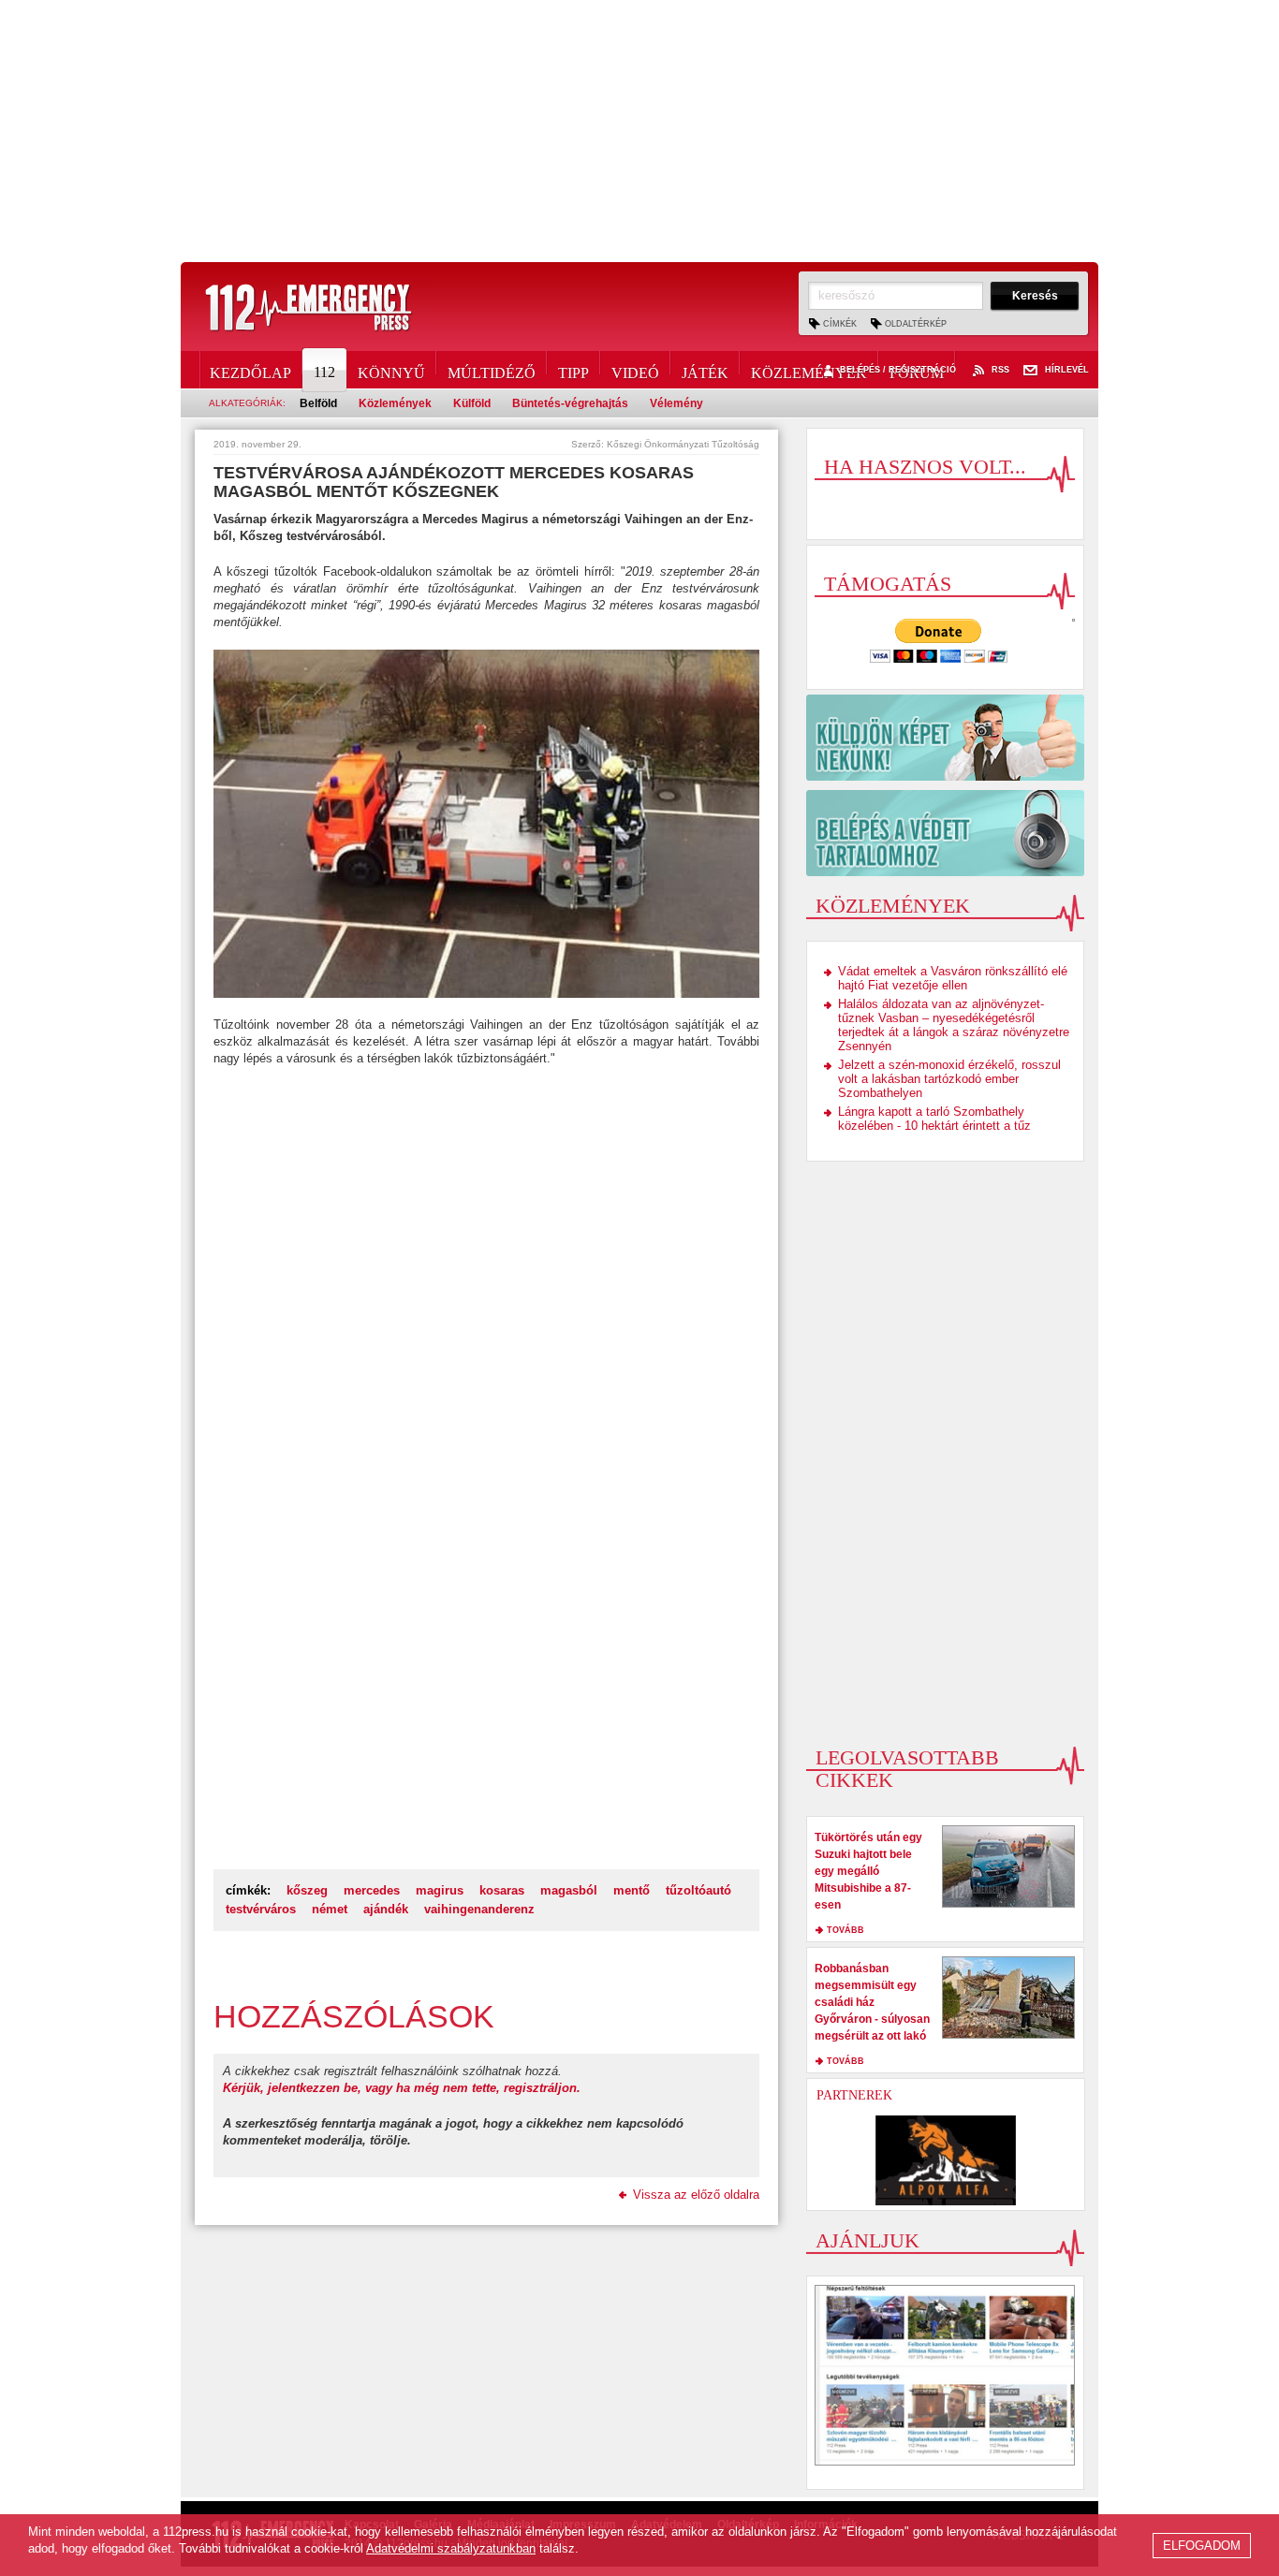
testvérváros (261, 1909)
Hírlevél (1067, 370)
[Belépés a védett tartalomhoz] (945, 833)
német (330, 1909)
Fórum (917, 370)
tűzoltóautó (698, 1890)
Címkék (840, 324)
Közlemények (809, 370)
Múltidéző (492, 370)
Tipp (573, 370)
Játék (705, 370)
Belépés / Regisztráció (898, 370)
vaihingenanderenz (479, 1909)
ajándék (386, 1909)
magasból (569, 1890)
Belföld (318, 403)
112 (324, 372)
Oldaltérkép (916, 324)
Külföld (472, 403)
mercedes (372, 1890)
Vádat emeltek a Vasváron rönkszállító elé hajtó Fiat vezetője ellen (953, 978)
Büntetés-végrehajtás (570, 403)
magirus (440, 1890)
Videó (635, 370)
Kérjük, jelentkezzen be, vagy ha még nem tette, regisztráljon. (402, 2088)
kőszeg (307, 1890)
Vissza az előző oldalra (696, 2195)
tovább (845, 1930)
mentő (632, 1890)
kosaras (502, 1890)
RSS (1000, 370)
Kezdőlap (250, 370)
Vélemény (676, 403)
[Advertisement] (639, 131)
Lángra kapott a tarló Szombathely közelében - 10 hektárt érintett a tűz (934, 1119)
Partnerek (854, 2095)
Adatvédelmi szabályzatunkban (451, 2548)
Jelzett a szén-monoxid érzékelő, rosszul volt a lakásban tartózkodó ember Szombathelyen (949, 1079)
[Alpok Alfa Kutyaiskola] (946, 2160)
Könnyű (391, 370)
